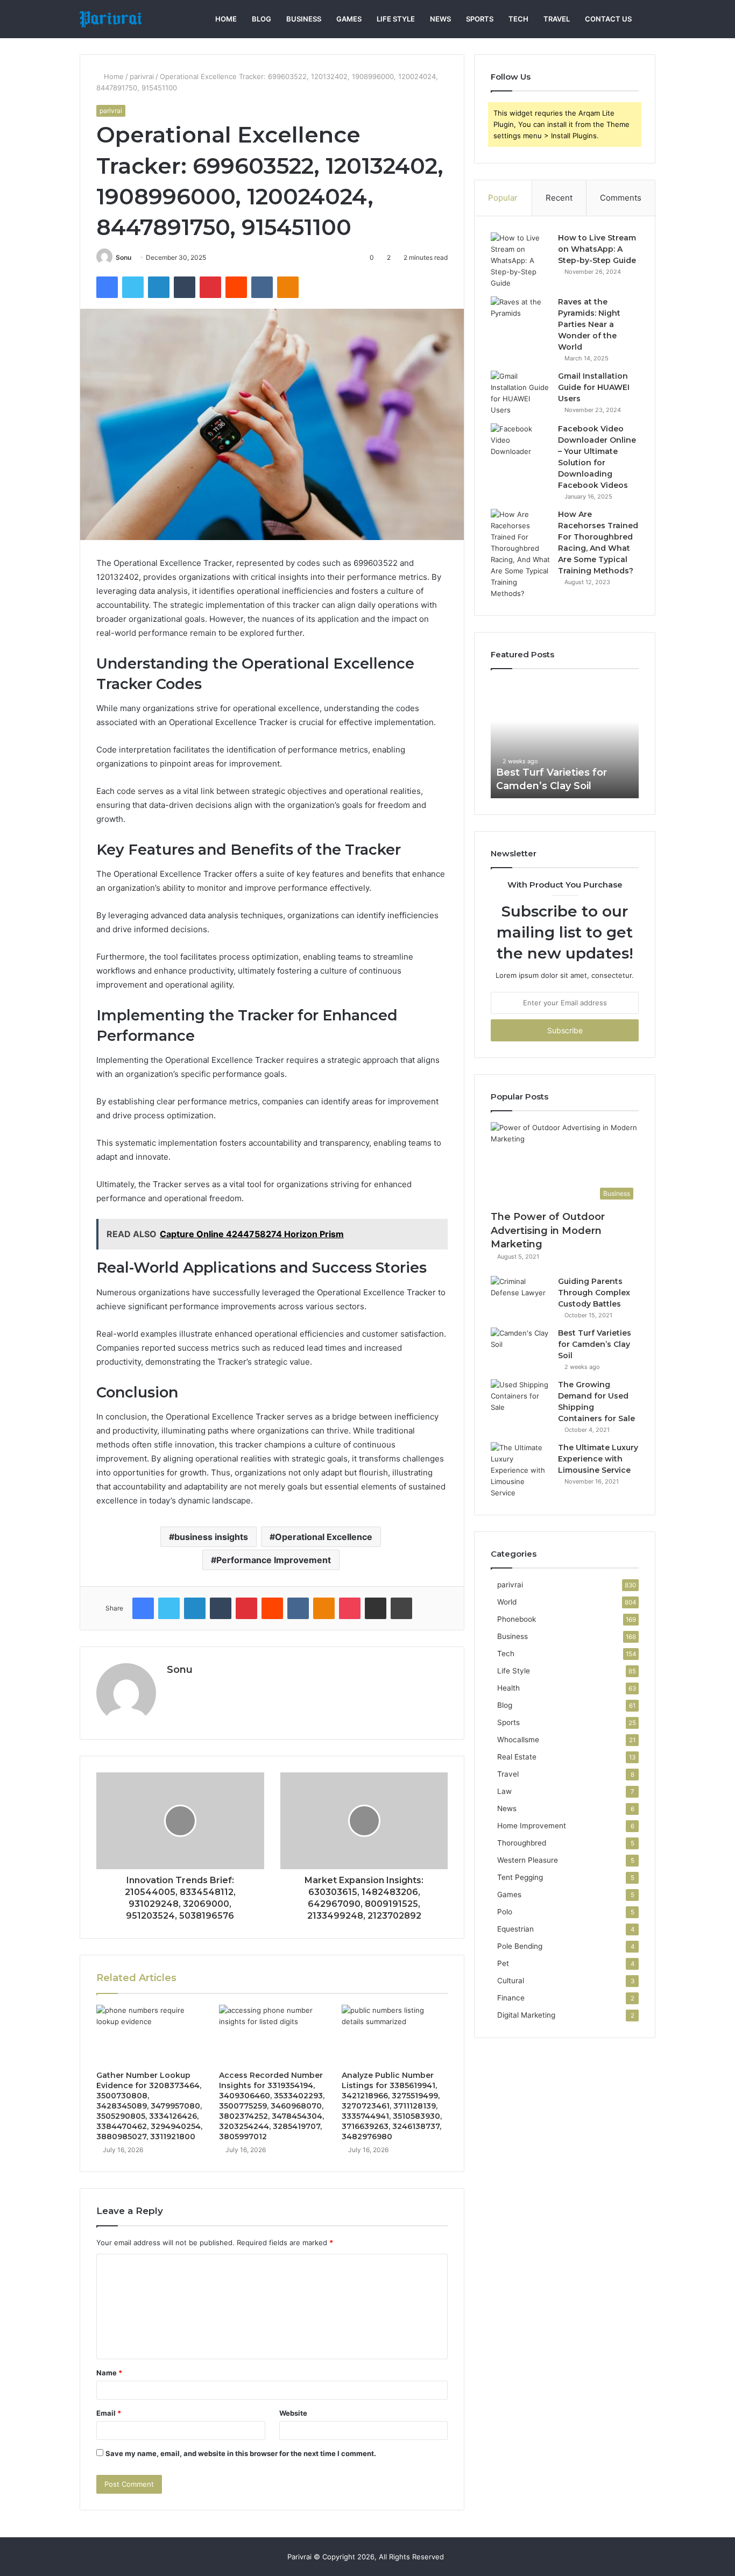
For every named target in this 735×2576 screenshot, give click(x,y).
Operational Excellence (324, 1537)
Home (226, 19)
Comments (621, 198)
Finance (511, 1998)
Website (293, 2413)
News (440, 19)
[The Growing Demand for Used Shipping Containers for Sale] (520, 1399)
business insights (211, 1537)
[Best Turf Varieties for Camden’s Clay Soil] (520, 1348)
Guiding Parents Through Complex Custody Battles (594, 1293)
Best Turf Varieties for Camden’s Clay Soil (595, 1344)
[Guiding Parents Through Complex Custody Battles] (520, 1296)
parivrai (142, 76)
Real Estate (517, 1757)
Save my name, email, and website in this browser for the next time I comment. (241, 2453)
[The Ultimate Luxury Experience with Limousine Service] (520, 1470)
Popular (503, 198)
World (507, 1602)
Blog (262, 19)
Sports (480, 19)
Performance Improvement (274, 1560)
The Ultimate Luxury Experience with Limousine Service (598, 1459)
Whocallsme (518, 1740)
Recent (559, 198)
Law (504, 1791)
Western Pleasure (528, 1860)
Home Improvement (532, 1826)
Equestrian (515, 1929)
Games (349, 19)
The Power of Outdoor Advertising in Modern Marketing (548, 1230)
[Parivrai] (111, 19)
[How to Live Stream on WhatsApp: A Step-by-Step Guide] (520, 261)
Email (109, 2413)
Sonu (123, 257)
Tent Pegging (520, 1877)
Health (508, 1688)
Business (304, 19)
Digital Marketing (526, 2015)
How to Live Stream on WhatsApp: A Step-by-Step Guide (597, 249)
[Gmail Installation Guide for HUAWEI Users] (520, 393)
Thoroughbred (522, 1843)
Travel (557, 19)
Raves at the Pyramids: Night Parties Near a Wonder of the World (589, 324)
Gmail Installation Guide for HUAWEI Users (594, 387)
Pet (503, 1963)
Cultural (511, 1981)
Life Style (396, 19)
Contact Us (608, 19)
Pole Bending (520, 1946)
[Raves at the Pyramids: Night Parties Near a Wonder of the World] (520, 317)
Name (109, 2373)
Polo (505, 1912)
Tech (518, 19)
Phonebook (517, 1619)
